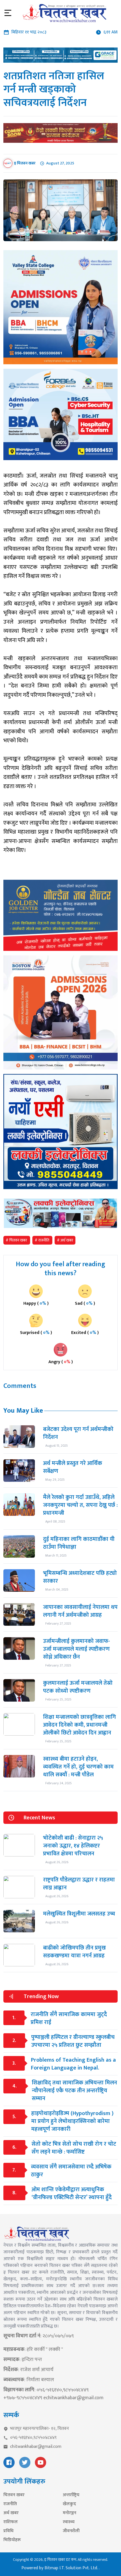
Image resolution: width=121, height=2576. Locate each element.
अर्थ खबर (11, 2513)
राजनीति (10, 2504)
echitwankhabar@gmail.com (73, 2398)
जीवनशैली (71, 2531)
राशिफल (11, 2522)
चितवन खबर (14, 2495)
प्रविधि (8, 2531)
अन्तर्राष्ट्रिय (71, 2495)
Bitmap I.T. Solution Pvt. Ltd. (72, 2568)
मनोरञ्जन (70, 2513)
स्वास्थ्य (69, 2522)
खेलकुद (69, 2504)
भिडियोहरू (12, 2540)
